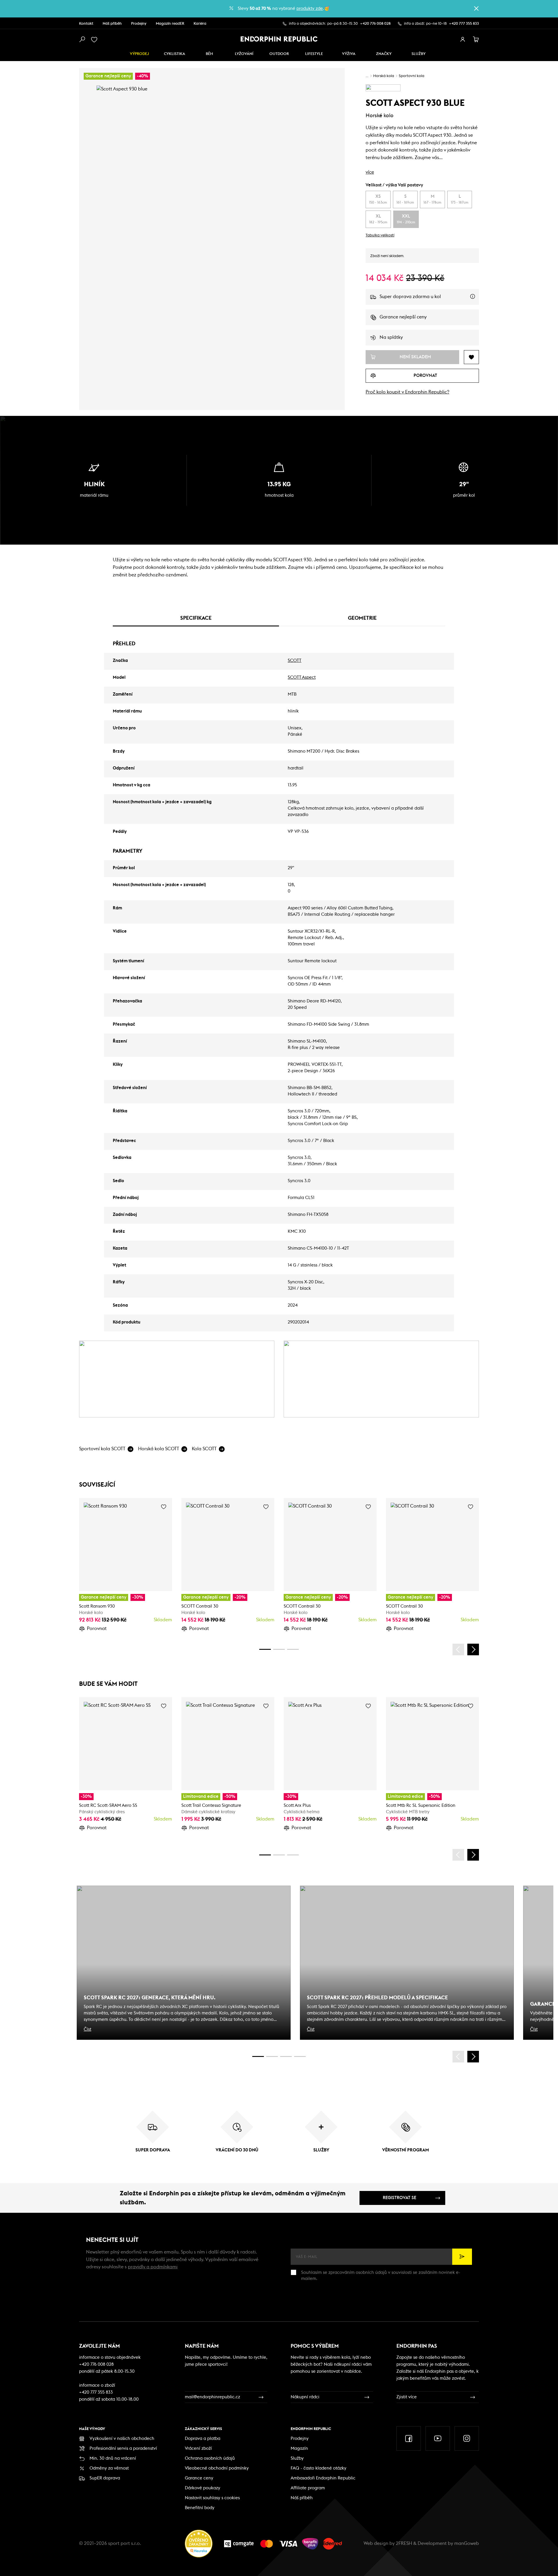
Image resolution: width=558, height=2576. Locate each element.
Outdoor (279, 54)
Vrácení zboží (198, 2448)
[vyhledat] (82, 40)
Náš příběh (112, 24)
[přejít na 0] (265, 1649)
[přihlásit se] (463, 40)
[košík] (476, 40)
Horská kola (384, 76)
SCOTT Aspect (302, 677)
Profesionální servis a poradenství (123, 2448)
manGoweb (467, 2543)
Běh (209, 54)
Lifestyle (314, 54)
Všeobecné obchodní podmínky (217, 2468)
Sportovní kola (412, 76)
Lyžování (244, 54)
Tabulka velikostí (380, 235)
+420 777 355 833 (464, 24)
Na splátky (391, 337)
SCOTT (295, 661)
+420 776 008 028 (375, 24)
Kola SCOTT (204, 1449)
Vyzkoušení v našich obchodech (122, 2439)
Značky (384, 54)
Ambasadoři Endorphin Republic (323, 2478)
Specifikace (196, 618)
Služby (297, 2458)
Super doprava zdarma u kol (429, 300)
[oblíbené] (95, 40)
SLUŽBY (419, 54)
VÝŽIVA (349, 54)
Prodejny (139, 24)
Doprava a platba (203, 2439)
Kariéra (200, 24)
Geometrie (362, 618)
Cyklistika (175, 54)
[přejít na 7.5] (300, 2056)
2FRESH (404, 2543)
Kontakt (86, 24)
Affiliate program (308, 2488)
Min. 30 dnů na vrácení (113, 2458)
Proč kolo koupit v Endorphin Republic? (407, 392)
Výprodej (139, 54)
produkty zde (310, 9)
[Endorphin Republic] (279, 39)
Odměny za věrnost (109, 2468)
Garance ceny (199, 2478)
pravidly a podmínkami (153, 2267)
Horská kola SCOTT (159, 1449)
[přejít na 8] (293, 1649)
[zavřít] (476, 8)
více (370, 172)
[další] (473, 1649)
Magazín (299, 2448)
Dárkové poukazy (203, 2488)
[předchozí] (458, 1649)
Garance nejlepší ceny (403, 317)
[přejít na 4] (279, 1649)
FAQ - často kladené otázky (319, 2468)
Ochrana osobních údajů (210, 2458)
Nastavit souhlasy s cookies (212, 2498)
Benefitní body (200, 2508)
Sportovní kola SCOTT (102, 1449)
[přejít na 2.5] (272, 2056)
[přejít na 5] (286, 2056)
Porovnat (97, 1629)
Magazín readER (170, 24)
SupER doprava (105, 2478)
